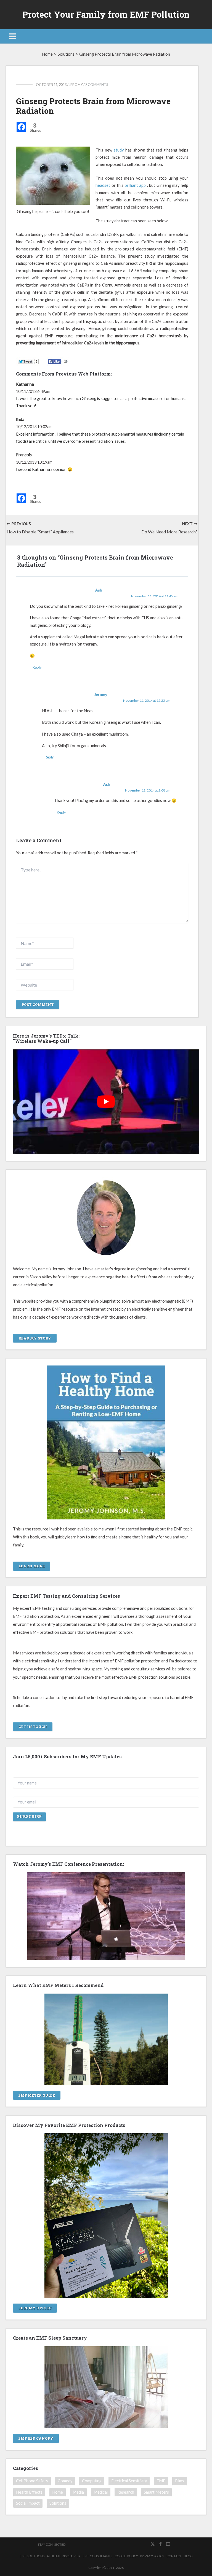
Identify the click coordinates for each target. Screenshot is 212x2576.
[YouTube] (168, 2544)
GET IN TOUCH (33, 1727)
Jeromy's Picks (35, 2308)
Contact (174, 2556)
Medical (101, 2492)
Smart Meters (156, 2492)
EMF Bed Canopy (36, 2438)
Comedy (65, 2481)
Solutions (58, 2503)
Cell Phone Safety (32, 2481)
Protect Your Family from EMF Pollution (106, 14)
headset (103, 185)
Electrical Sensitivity (129, 2481)
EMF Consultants (97, 2556)
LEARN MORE (32, 1566)
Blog (188, 2556)
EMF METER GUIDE (37, 2095)
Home (58, 2492)
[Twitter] (153, 2544)
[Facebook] (21, 127)
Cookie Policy (126, 2556)
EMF (161, 2481)
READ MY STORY (35, 1338)
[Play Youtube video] (106, 1102)
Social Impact (28, 2503)
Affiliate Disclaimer (63, 2556)
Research (126, 2492)
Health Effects (29, 2492)
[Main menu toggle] (13, 36)
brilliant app (136, 185)
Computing (92, 2481)
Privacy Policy (152, 2556)
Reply (37, 667)
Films (180, 2481)
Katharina (25, 384)
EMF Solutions (32, 2556)
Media (78, 2492)
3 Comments (97, 85)
